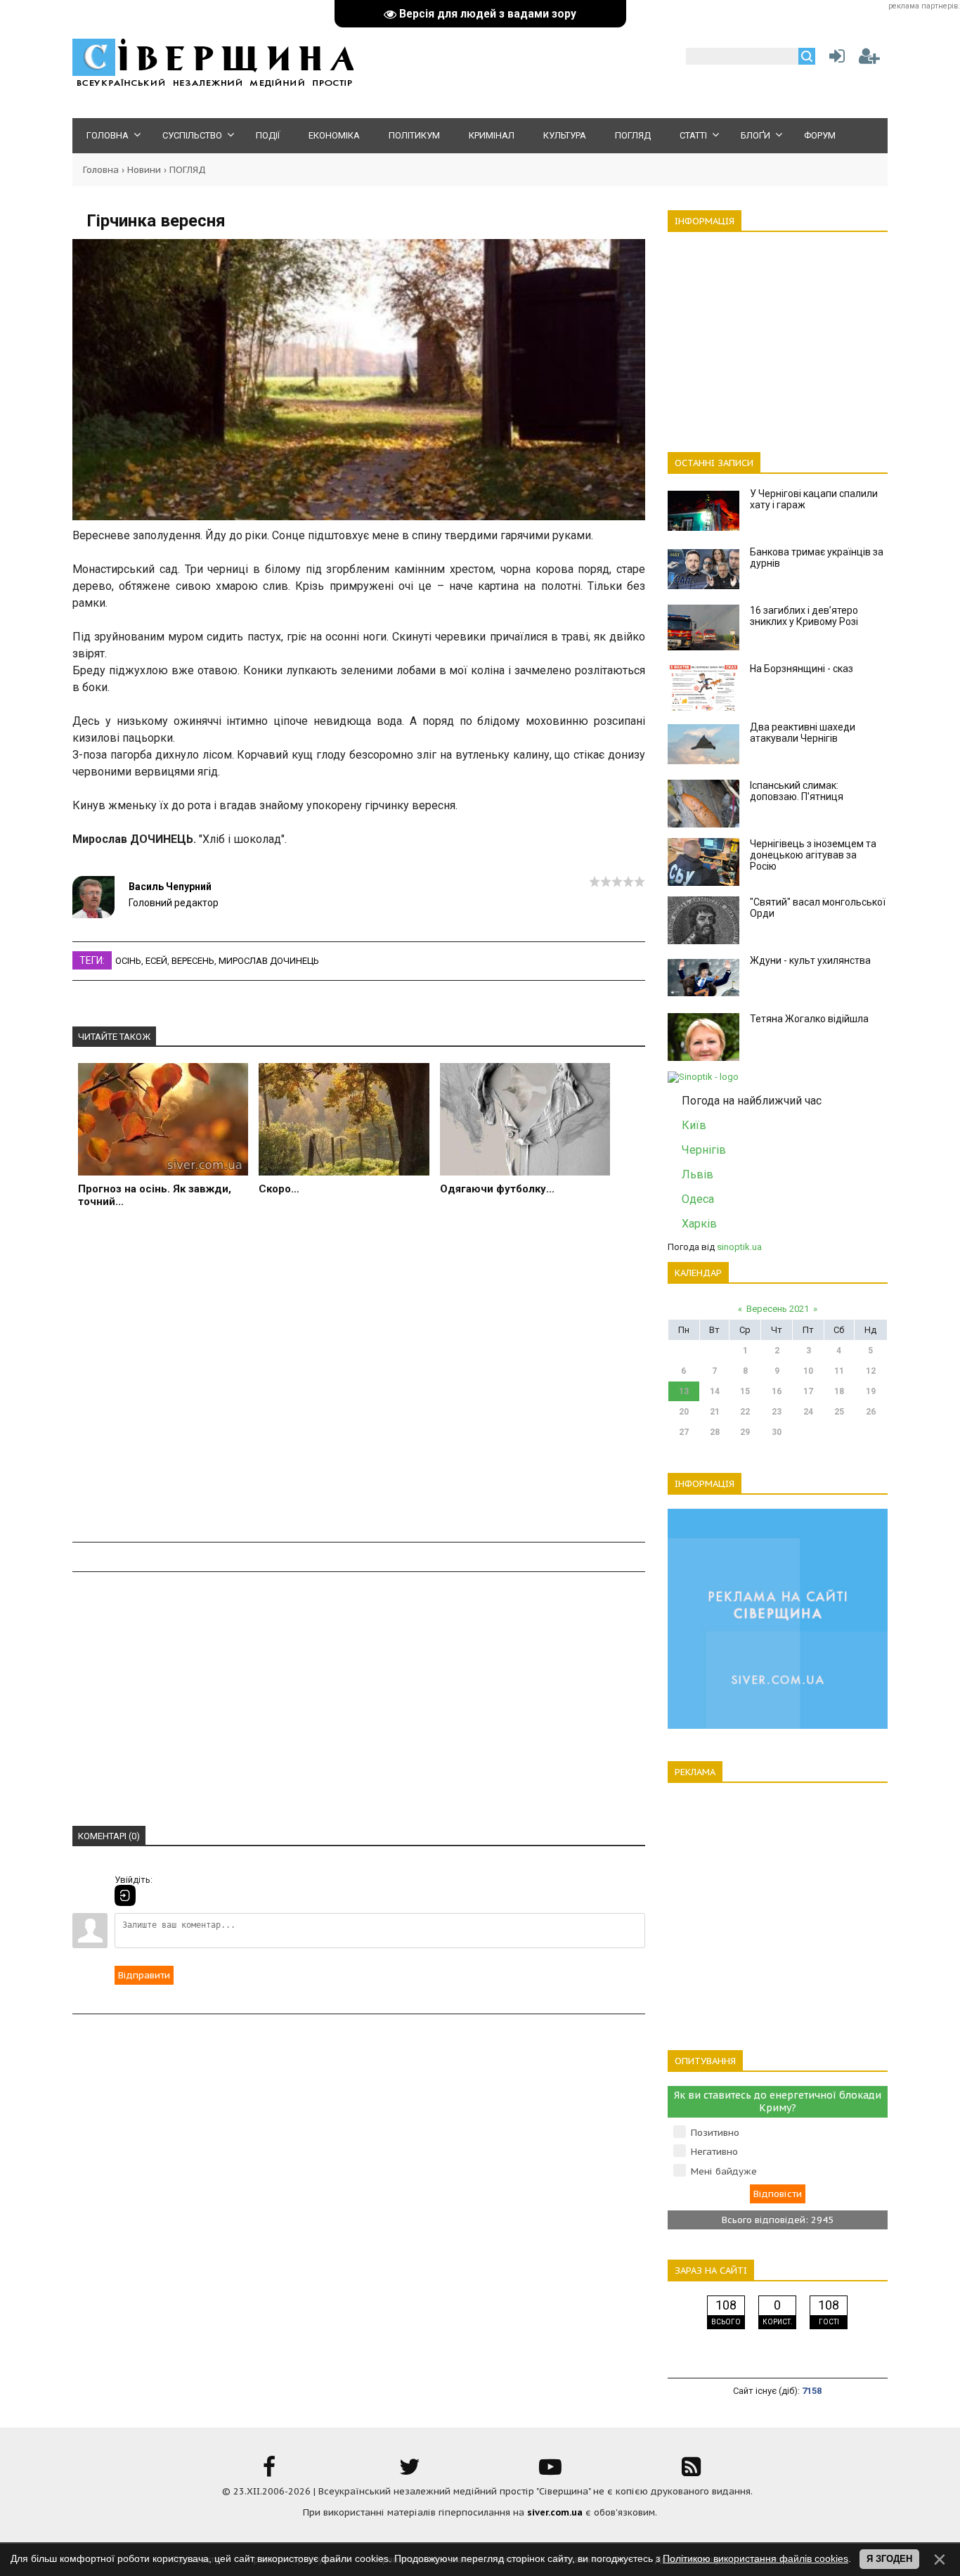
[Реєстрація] (869, 59)
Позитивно (715, 2133)
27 (684, 1432)
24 (808, 1412)
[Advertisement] (359, 1383)
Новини (144, 170)
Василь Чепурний (170, 887)
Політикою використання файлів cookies (755, 2558)
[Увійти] (834, 59)
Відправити (144, 1975)
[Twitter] (410, 2472)
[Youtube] (550, 2472)
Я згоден (889, 2559)
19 (871, 1391)
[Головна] (213, 85)
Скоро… (279, 1189)
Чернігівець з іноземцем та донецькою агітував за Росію (813, 855)
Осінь (128, 961)
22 (745, 1412)
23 (777, 1412)
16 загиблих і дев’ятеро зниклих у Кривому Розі (804, 616)
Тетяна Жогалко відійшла (809, 1019)
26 (871, 1412)
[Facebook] (269, 2472)
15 (745, 1391)
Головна (101, 170)
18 (839, 1391)
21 (715, 1412)
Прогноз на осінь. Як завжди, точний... (155, 1195)
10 (808, 1371)
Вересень (193, 961)
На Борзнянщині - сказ (802, 669)
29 (745, 1432)
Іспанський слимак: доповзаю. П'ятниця (797, 791)
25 (839, 1412)
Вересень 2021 (778, 1309)
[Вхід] (125, 1895)
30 (777, 1432)
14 (715, 1391)
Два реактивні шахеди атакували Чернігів (803, 733)
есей (156, 961)
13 (684, 1391)
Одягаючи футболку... (497, 1189)
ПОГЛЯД (188, 170)
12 (871, 1371)
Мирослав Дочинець (269, 961)
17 (808, 1391)
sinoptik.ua (739, 1247)
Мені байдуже (724, 2171)
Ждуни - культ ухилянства (810, 960)
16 (777, 1391)
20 (684, 1412)
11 (839, 1371)
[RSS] (691, 2472)
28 (715, 1432)
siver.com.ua (555, 2512)
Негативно (714, 2152)
